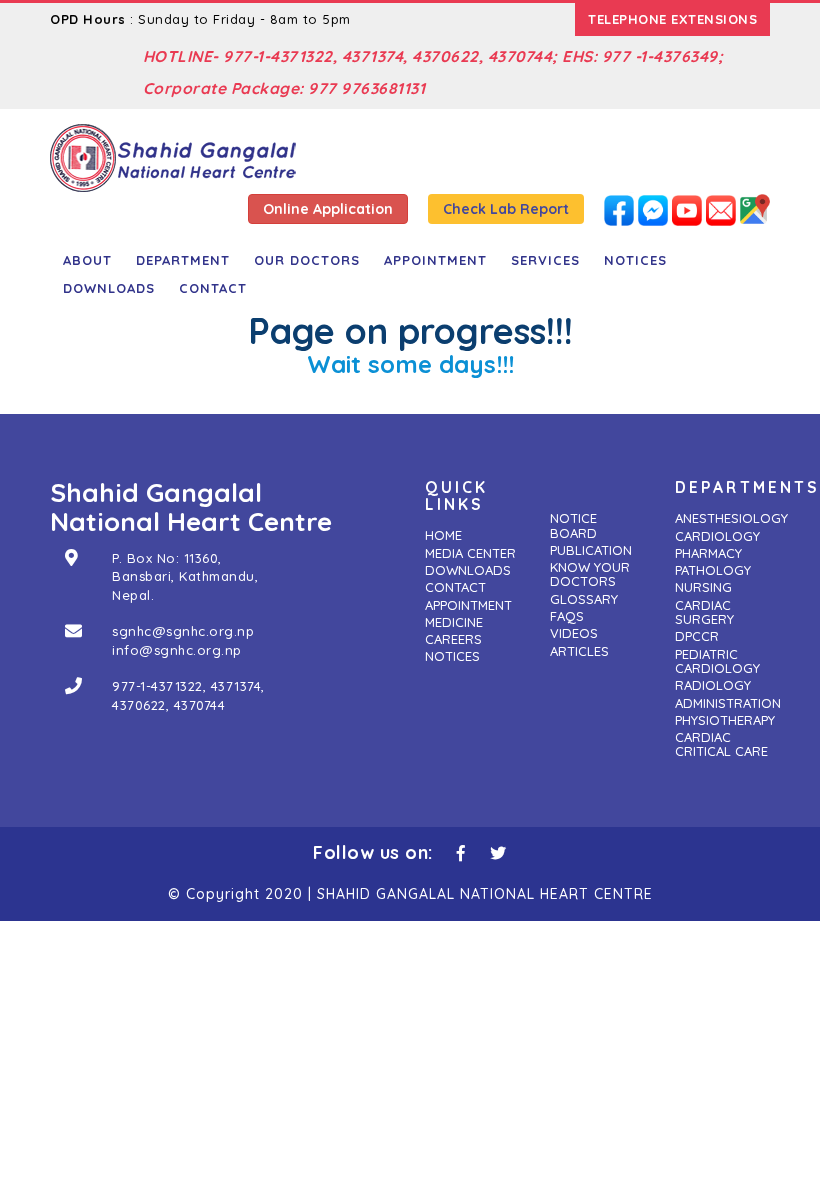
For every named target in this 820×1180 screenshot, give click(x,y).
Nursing (703, 587)
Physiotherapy (725, 720)
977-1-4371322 (157, 686)
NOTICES (635, 260)
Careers (453, 639)
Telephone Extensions (672, 19)
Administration (728, 703)
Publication (591, 550)
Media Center (470, 553)
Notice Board (573, 525)
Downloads (109, 288)
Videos (574, 633)
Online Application (328, 209)
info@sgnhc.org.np (177, 650)
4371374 (236, 686)
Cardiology (717, 536)
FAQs (567, 616)
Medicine (454, 622)
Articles (579, 651)
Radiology (713, 685)
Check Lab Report (506, 209)
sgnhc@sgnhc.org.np (183, 631)
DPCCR (697, 636)
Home (443, 535)
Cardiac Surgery (704, 612)
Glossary (584, 599)
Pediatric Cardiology (717, 661)
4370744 (200, 705)
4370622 (139, 705)
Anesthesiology (731, 518)
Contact (213, 288)
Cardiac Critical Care (721, 744)
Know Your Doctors (590, 574)
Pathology (713, 570)
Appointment (435, 260)
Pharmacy (708, 553)
